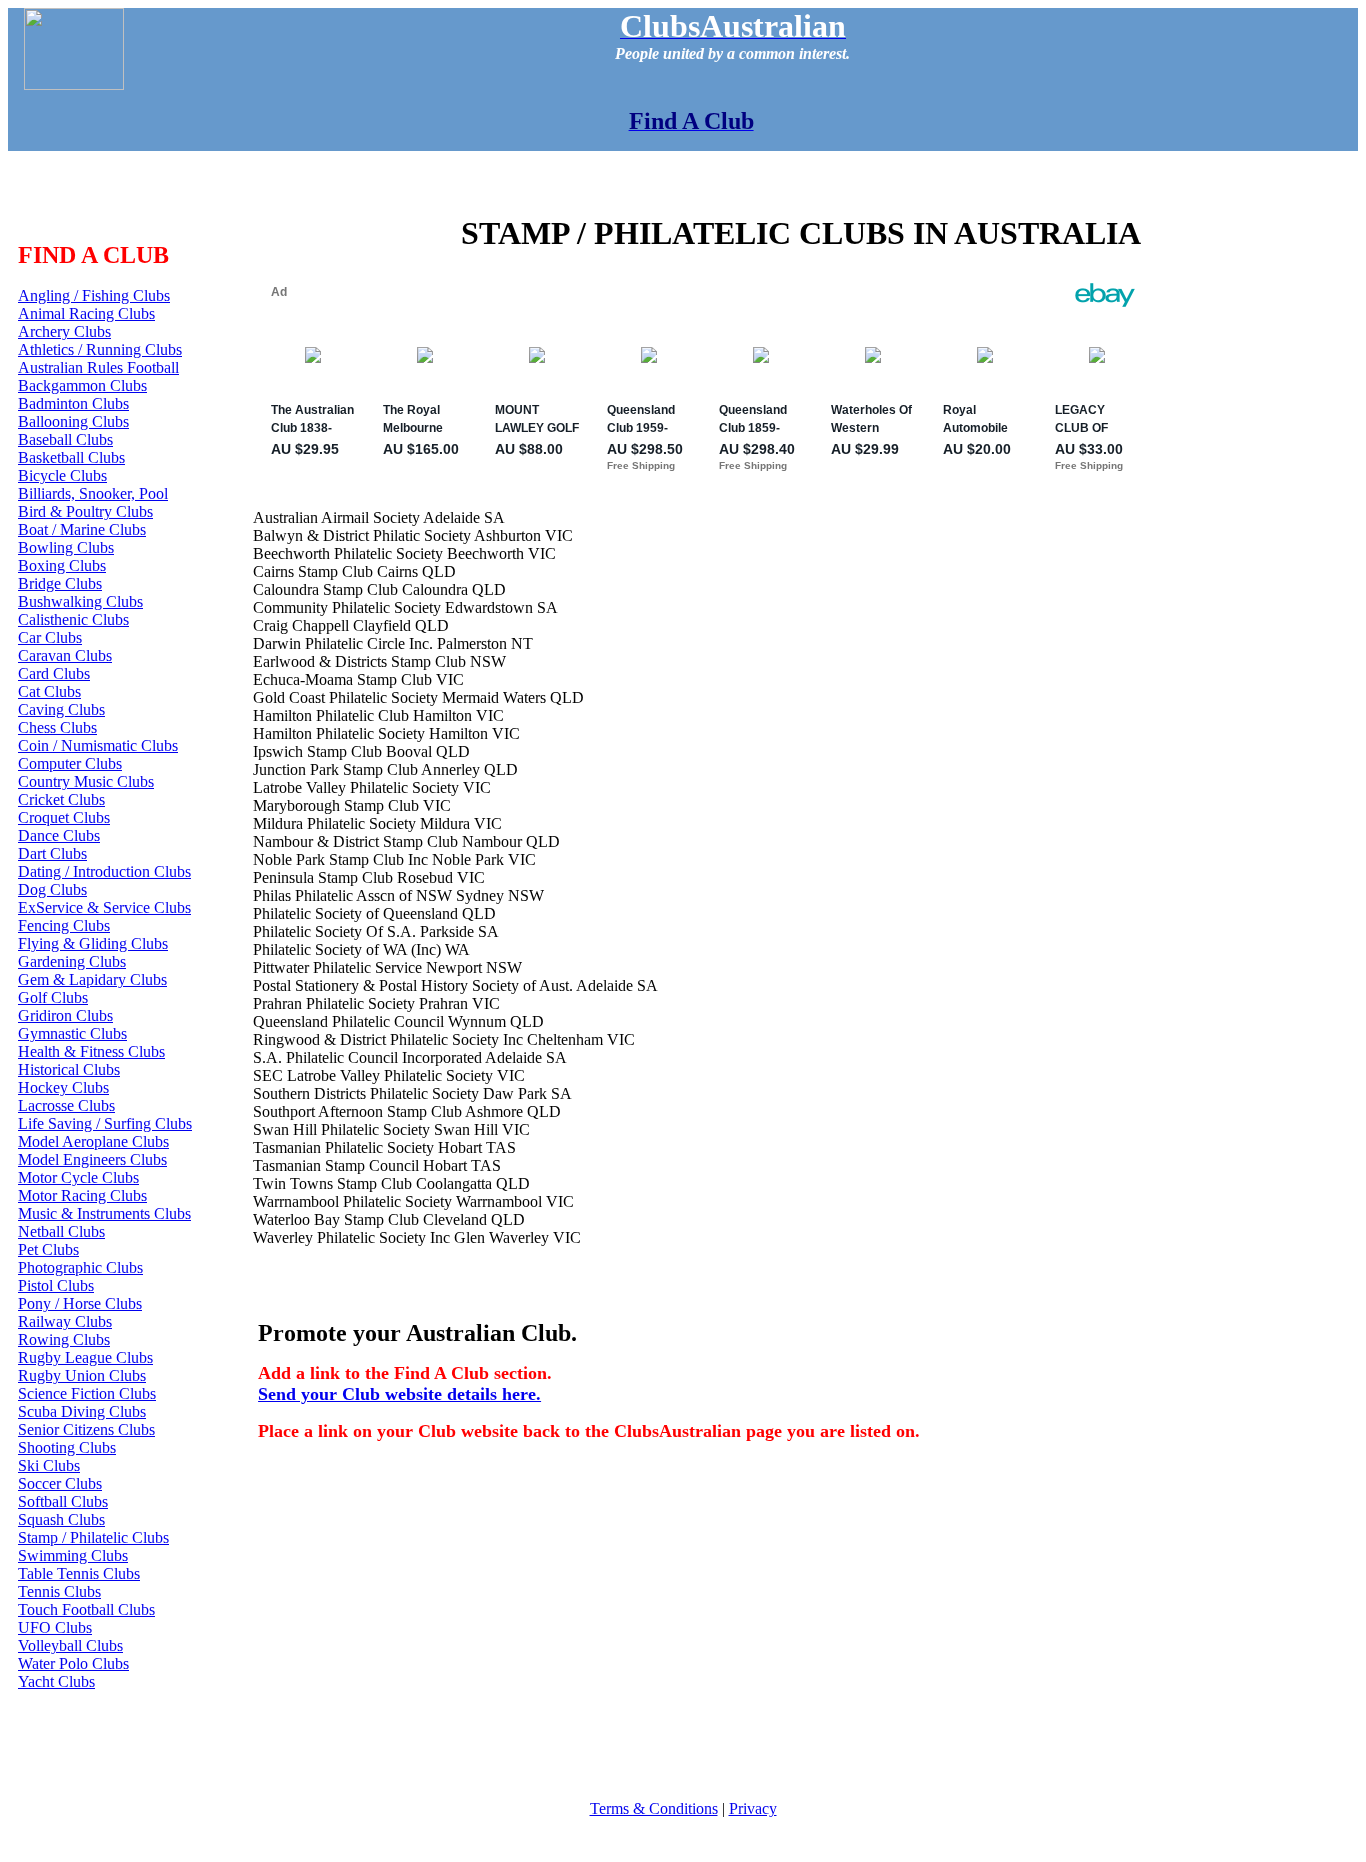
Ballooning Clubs (73, 421)
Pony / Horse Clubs (80, 1303)
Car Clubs (50, 637)
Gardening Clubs (72, 961)
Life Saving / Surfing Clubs (105, 1123)
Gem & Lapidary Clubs (92, 979)
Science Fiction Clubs (87, 1393)
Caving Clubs (61, 709)
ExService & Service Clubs (104, 907)
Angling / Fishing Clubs (94, 295)
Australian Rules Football (98, 367)
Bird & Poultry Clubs (85, 511)
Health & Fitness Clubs (91, 1051)
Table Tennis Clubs (79, 1573)
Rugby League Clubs (85, 1357)
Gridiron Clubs (65, 1015)
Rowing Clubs (64, 1339)
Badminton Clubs (73, 403)
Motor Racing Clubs (82, 1195)
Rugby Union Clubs (82, 1375)
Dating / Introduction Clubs (104, 871)
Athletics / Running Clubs (100, 349)
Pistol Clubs (56, 1285)
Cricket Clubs (61, 799)
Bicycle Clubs (62, 475)
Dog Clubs (52, 889)
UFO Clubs (55, 1627)
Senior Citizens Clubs (86, 1429)
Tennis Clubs (59, 1591)
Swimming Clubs (73, 1555)
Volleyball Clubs (70, 1645)
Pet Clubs (48, 1249)
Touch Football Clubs (86, 1609)
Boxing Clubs (62, 565)
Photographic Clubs (80, 1267)
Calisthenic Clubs (73, 619)
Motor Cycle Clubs (78, 1177)
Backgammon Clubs (82, 385)
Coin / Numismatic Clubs (98, 745)
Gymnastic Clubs (72, 1033)
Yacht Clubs (56, 1681)
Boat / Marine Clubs (82, 529)
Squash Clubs (61, 1519)
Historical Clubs (69, 1069)
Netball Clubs (61, 1231)
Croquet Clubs (64, 817)
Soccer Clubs (60, 1483)
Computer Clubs (70, 763)
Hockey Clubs (63, 1087)
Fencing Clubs (64, 925)
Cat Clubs (49, 691)
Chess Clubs (57, 727)
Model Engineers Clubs (92, 1159)
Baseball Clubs (65, 439)
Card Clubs (54, 673)
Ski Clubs (49, 1465)
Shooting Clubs (67, 1447)
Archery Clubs (64, 331)
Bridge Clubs (60, 583)
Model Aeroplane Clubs (93, 1141)
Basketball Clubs (71, 457)
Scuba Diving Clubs (82, 1411)
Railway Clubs (65, 1321)
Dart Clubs (52, 853)
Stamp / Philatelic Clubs (93, 1537)
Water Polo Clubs (73, 1663)
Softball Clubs (63, 1501)
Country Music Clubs (86, 781)
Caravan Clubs (65, 655)
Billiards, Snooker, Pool (93, 493)
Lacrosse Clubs (66, 1105)
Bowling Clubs (66, 547)
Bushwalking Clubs (80, 601)
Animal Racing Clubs (86, 313)
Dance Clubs (59, 835)
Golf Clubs (53, 997)
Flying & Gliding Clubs (93, 943)
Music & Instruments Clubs (104, 1213)
